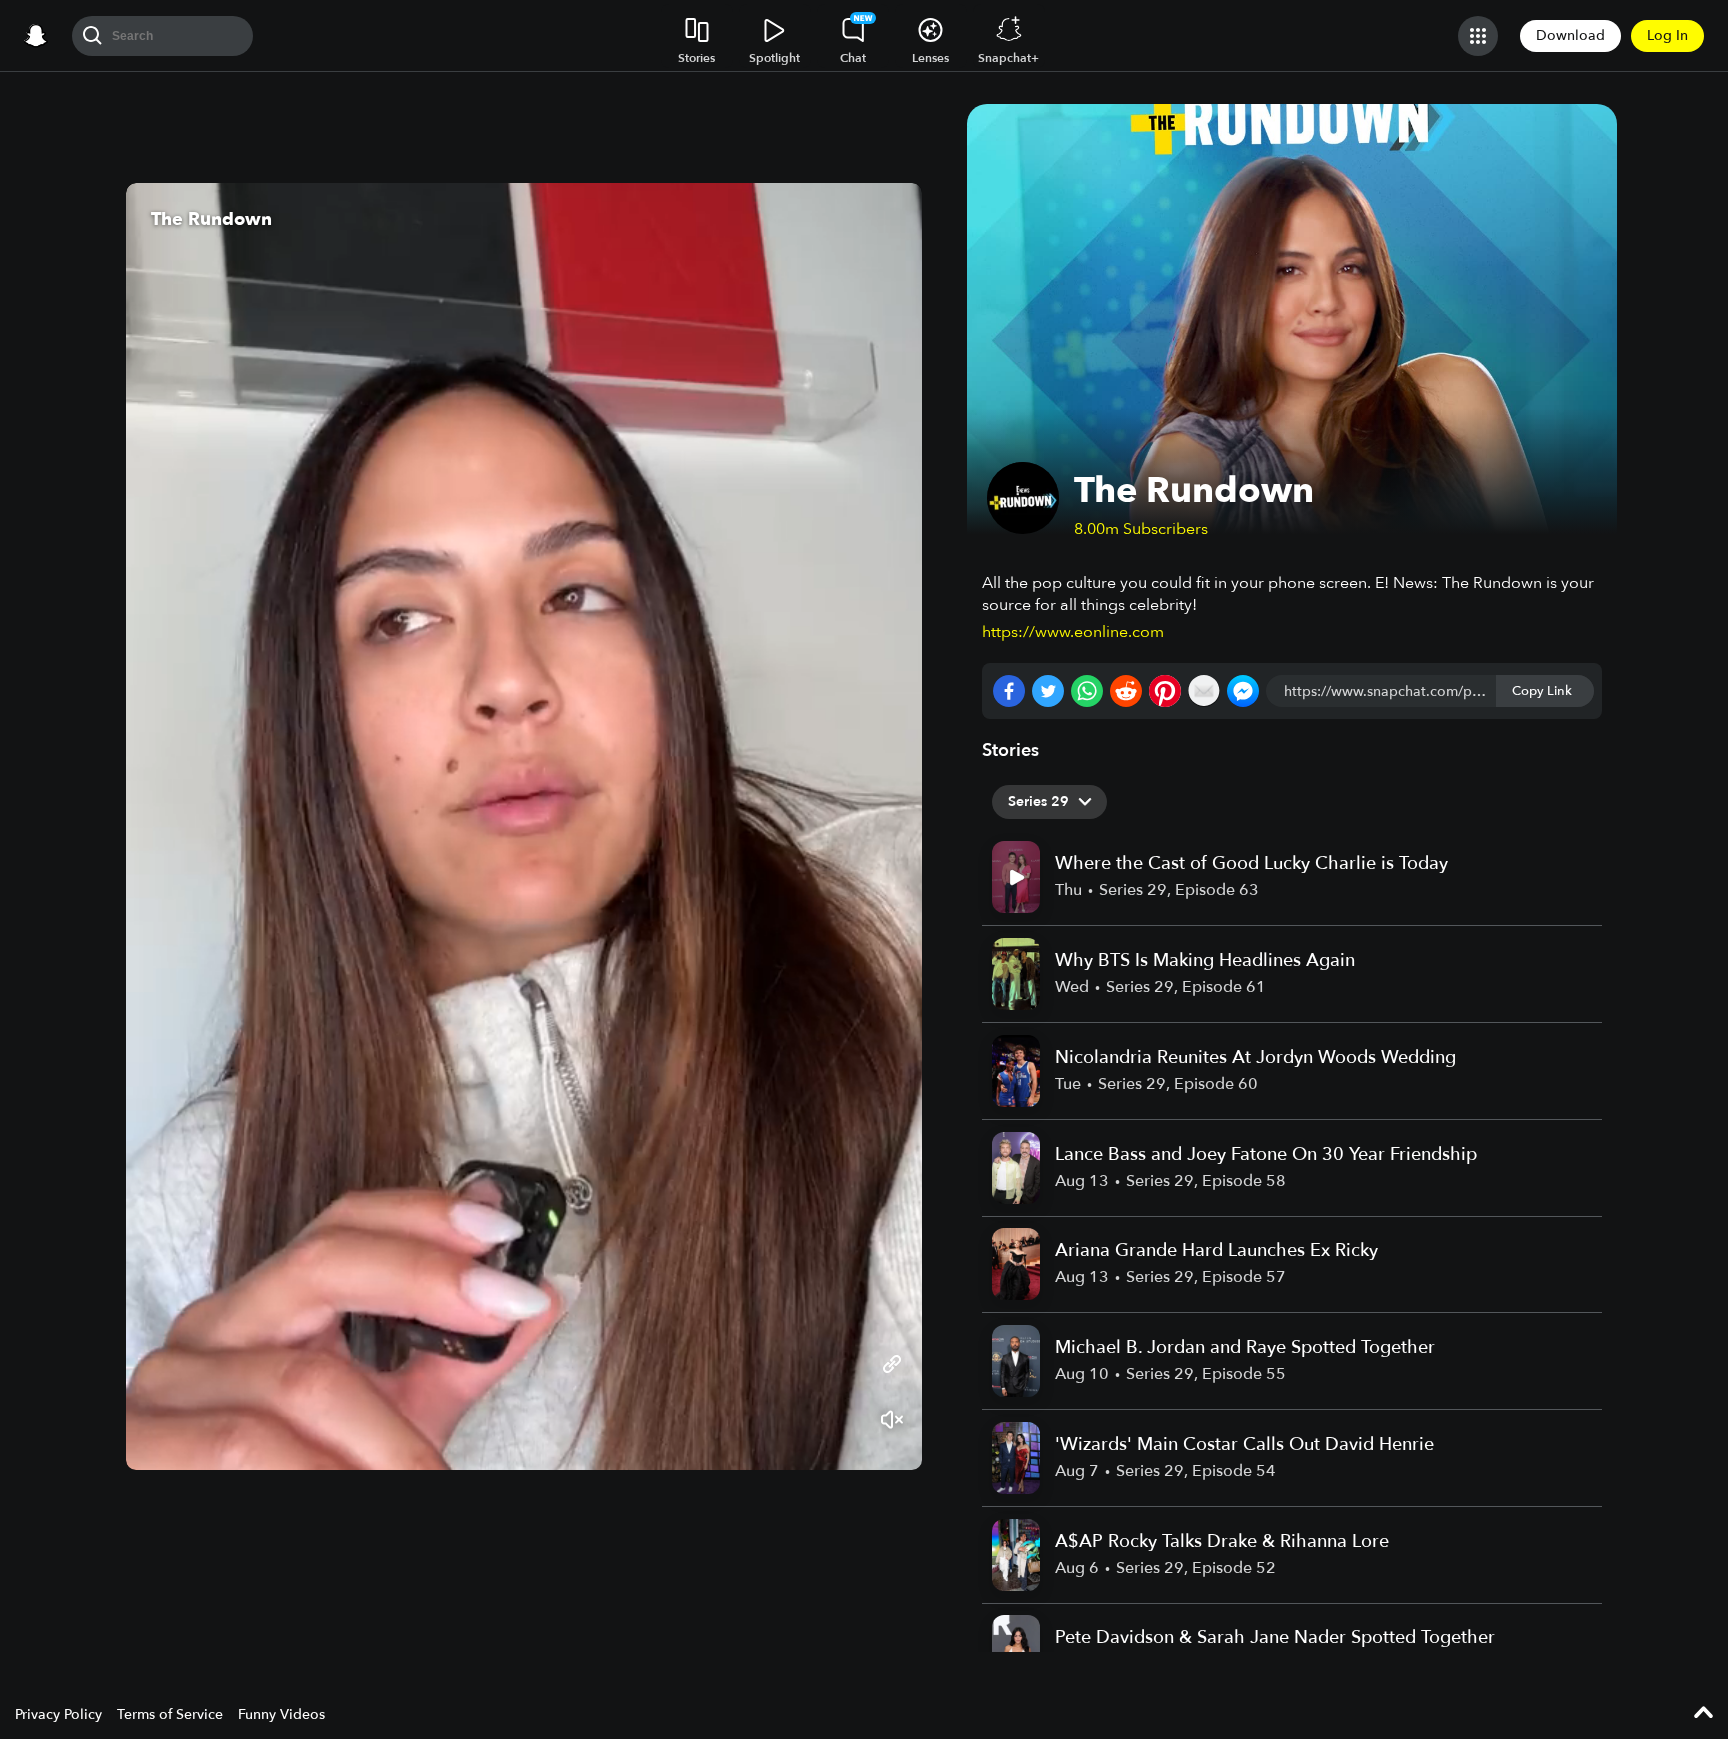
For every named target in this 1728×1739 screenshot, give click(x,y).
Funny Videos (281, 1714)
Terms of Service (170, 1714)
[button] (887, 826)
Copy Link (1542, 691)
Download (1570, 35)
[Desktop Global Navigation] (36, 36)
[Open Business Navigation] (1478, 36)
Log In (1667, 35)
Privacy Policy (58, 1714)
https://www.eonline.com (1073, 632)
